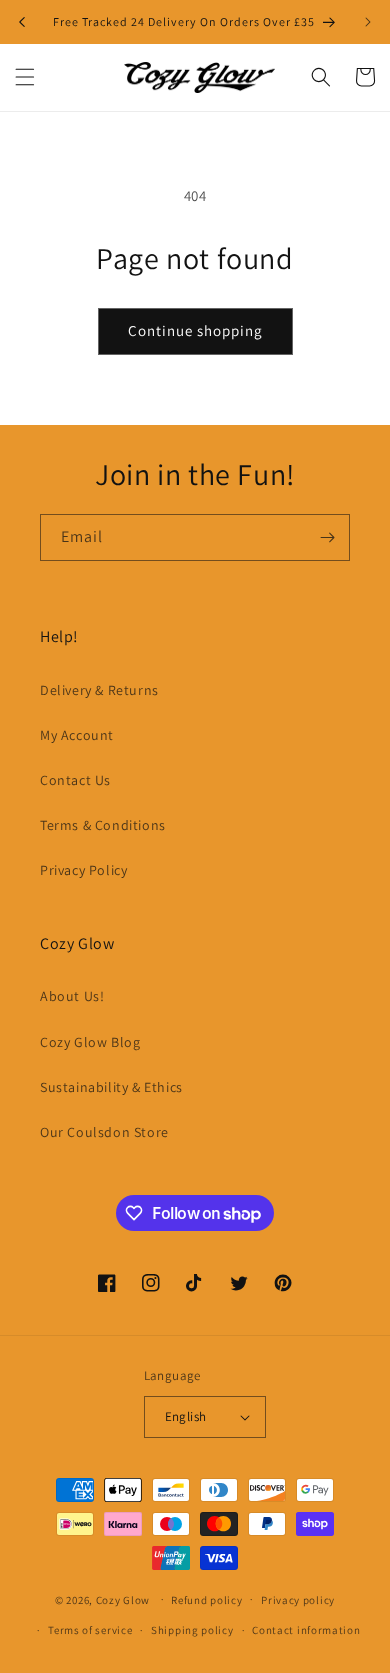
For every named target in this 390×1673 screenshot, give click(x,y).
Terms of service (90, 1630)
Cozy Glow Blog (90, 1042)
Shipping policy (192, 1630)
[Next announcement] (368, 22)
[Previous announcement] (22, 22)
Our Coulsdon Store (104, 1132)
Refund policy (206, 1600)
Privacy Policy (83, 870)
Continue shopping (195, 330)
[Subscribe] (327, 537)
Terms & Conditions (103, 825)
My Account (77, 735)
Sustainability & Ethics (111, 1087)
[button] (25, 77)
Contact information (306, 1630)
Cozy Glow (123, 1599)
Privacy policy (298, 1600)
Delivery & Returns (99, 690)
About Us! (72, 996)
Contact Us (75, 780)
